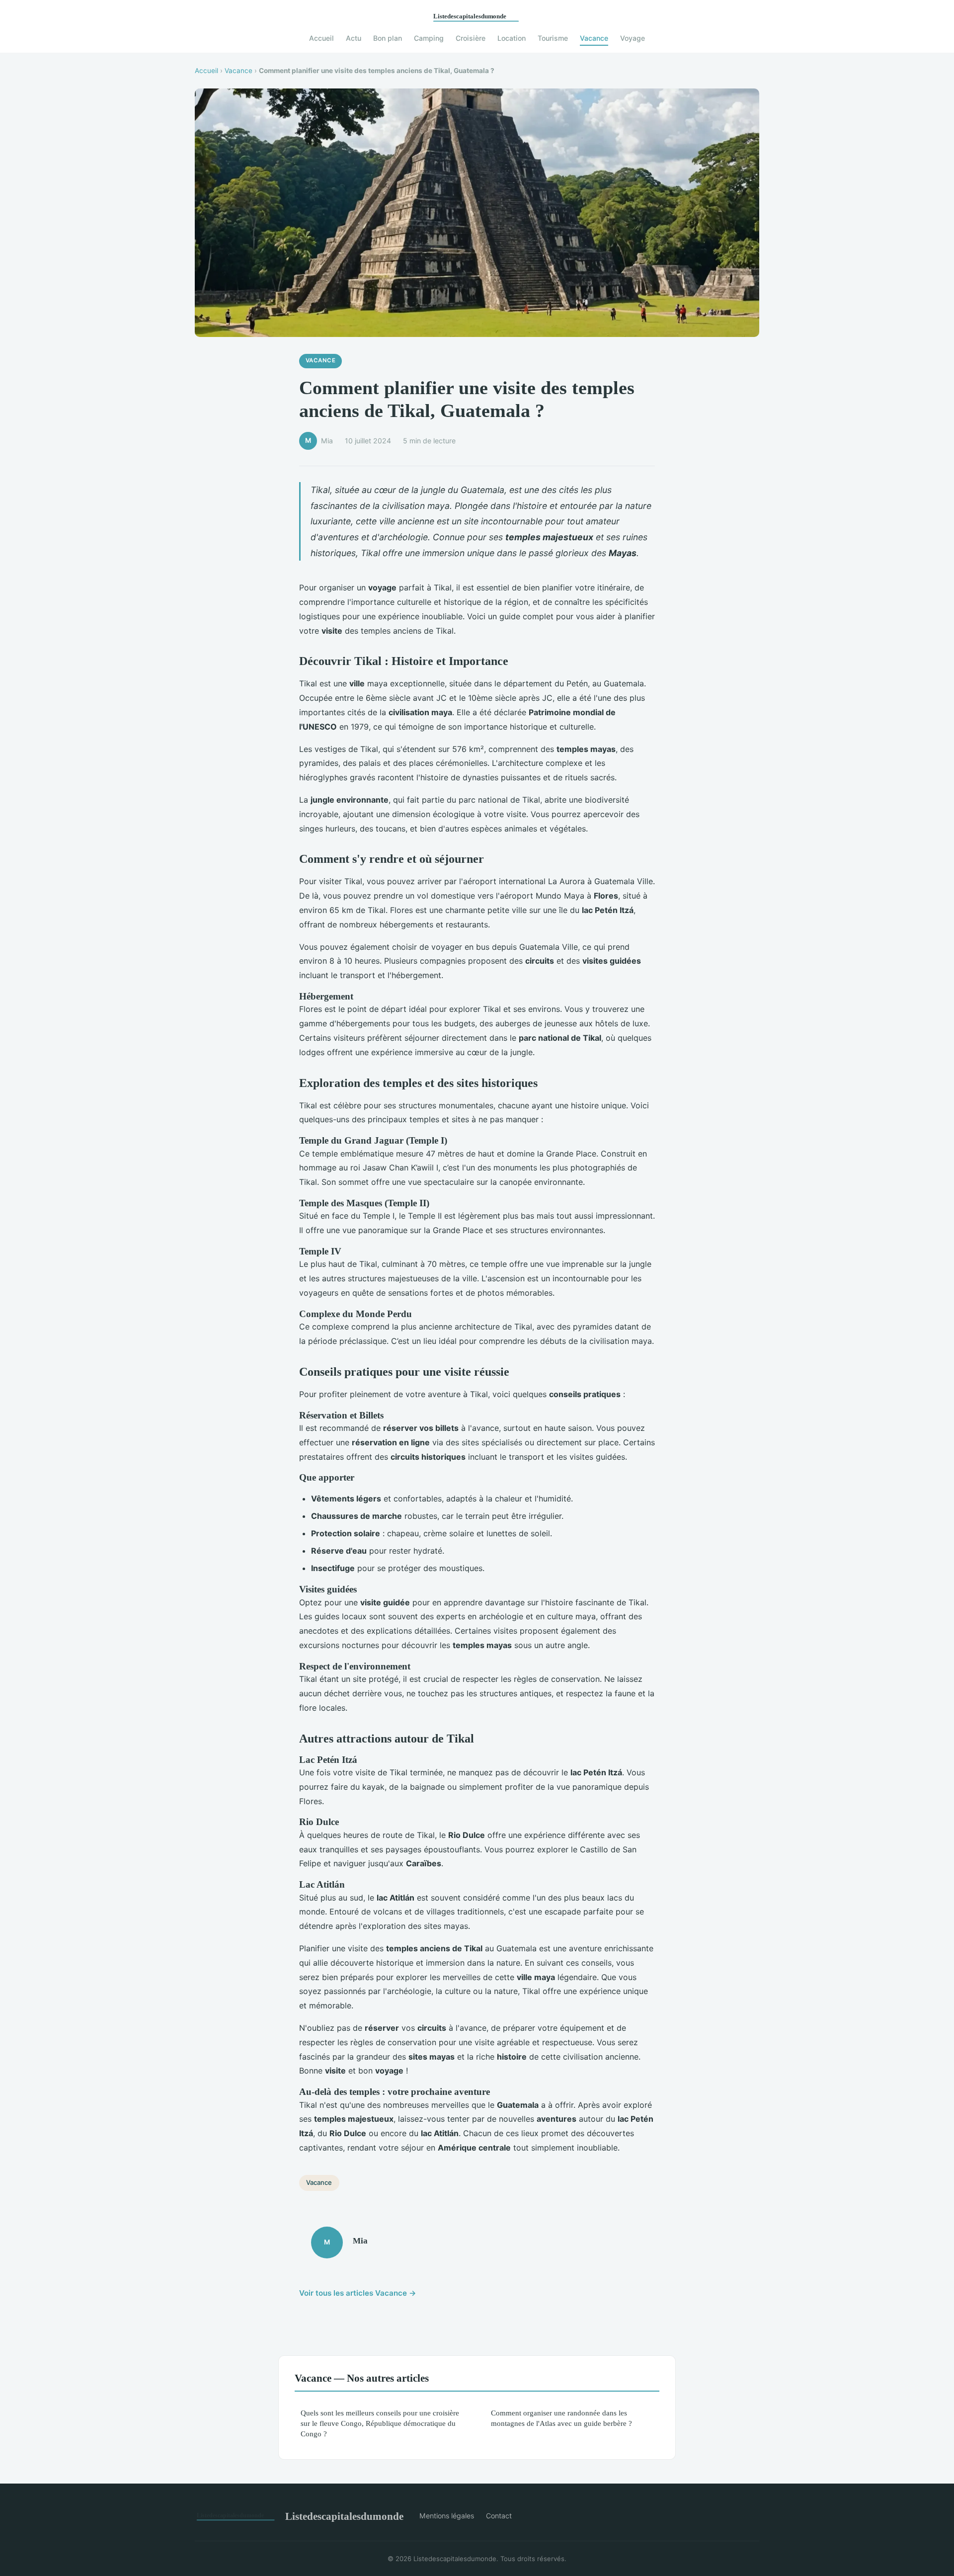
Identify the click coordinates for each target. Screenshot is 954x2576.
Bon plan (388, 38)
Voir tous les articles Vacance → (358, 2293)
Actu (354, 38)
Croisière (471, 38)
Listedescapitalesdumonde (344, 2516)
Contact (499, 2516)
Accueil (321, 38)
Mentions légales (447, 2516)
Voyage (633, 38)
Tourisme (553, 38)
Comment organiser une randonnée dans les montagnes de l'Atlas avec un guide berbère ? (561, 2418)
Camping (429, 38)
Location (512, 38)
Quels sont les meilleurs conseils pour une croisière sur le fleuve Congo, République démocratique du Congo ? (380, 2423)
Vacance (594, 38)
